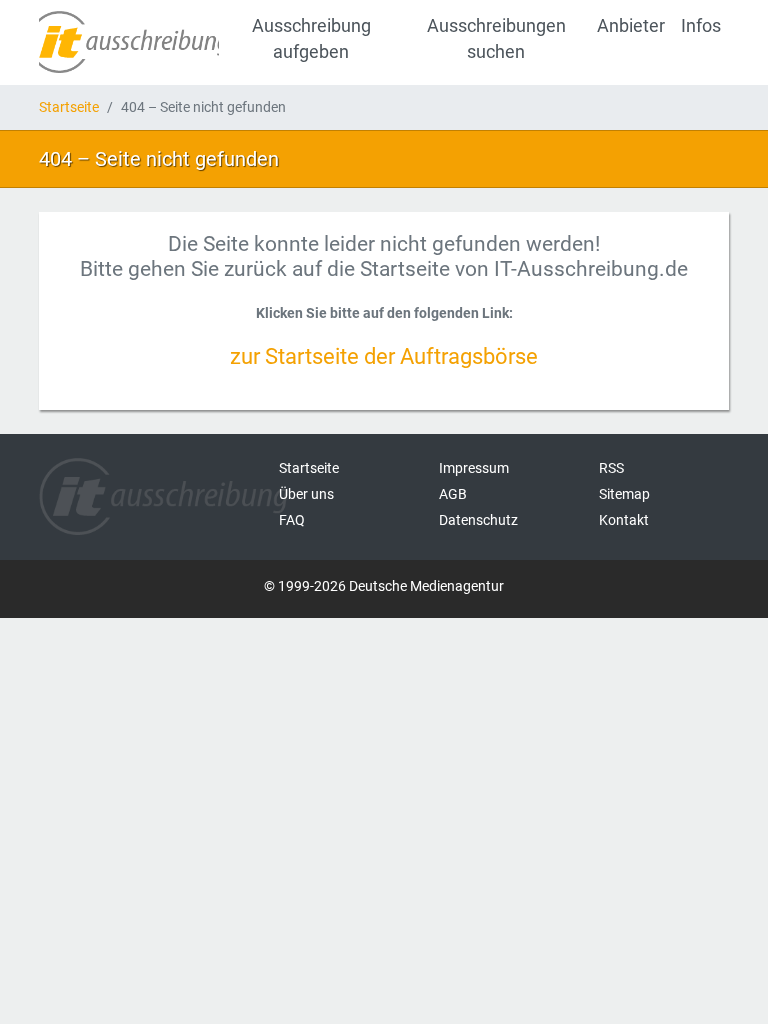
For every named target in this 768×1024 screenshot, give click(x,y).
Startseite (69, 107)
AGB (453, 494)
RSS (611, 468)
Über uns (306, 494)
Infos (701, 26)
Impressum (474, 468)
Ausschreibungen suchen (496, 39)
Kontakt (624, 520)
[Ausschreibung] (129, 42)
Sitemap (624, 494)
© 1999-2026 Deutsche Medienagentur (384, 586)
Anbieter (631, 26)
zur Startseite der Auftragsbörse (384, 356)
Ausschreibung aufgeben (311, 39)
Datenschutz (478, 520)
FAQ (292, 520)
